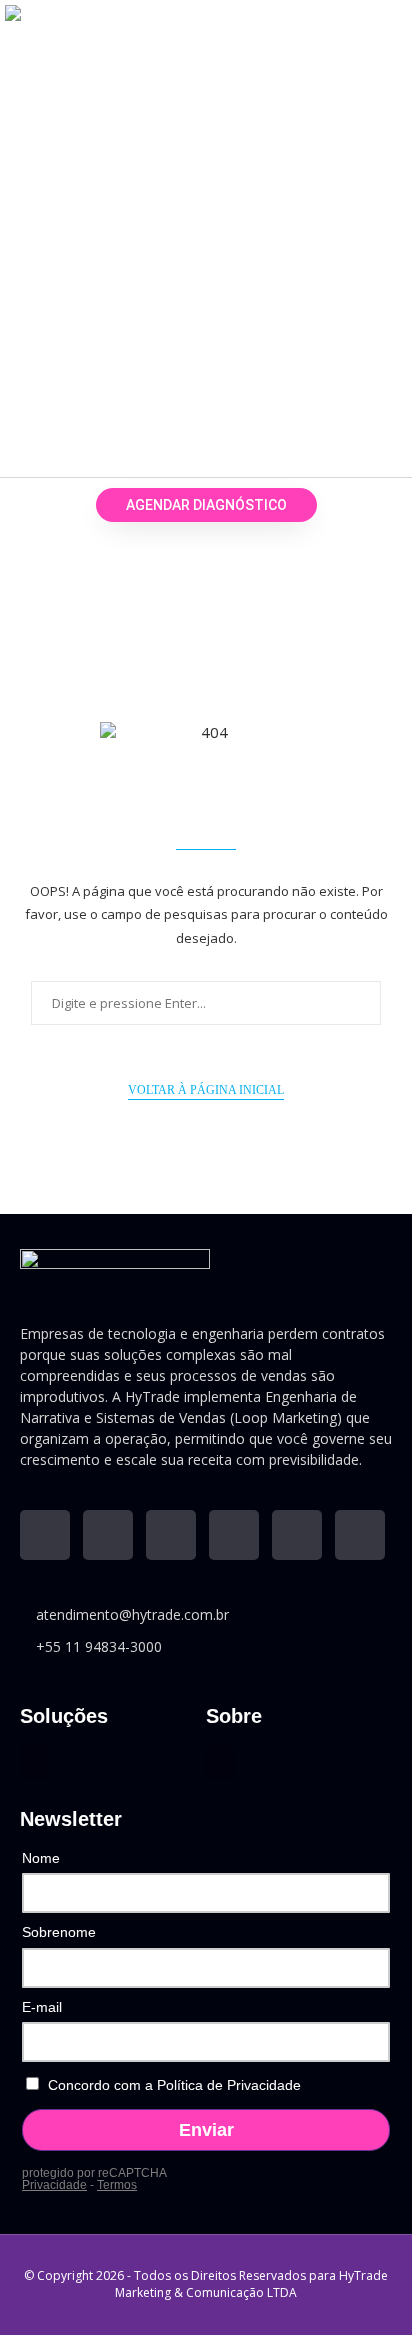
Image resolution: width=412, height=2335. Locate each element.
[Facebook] (234, 1535)
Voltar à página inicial (206, 1090)
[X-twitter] (297, 1535)
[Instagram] (171, 1535)
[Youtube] (108, 1535)
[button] (368, 231)
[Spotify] (360, 1535)
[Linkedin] (45, 1535)
